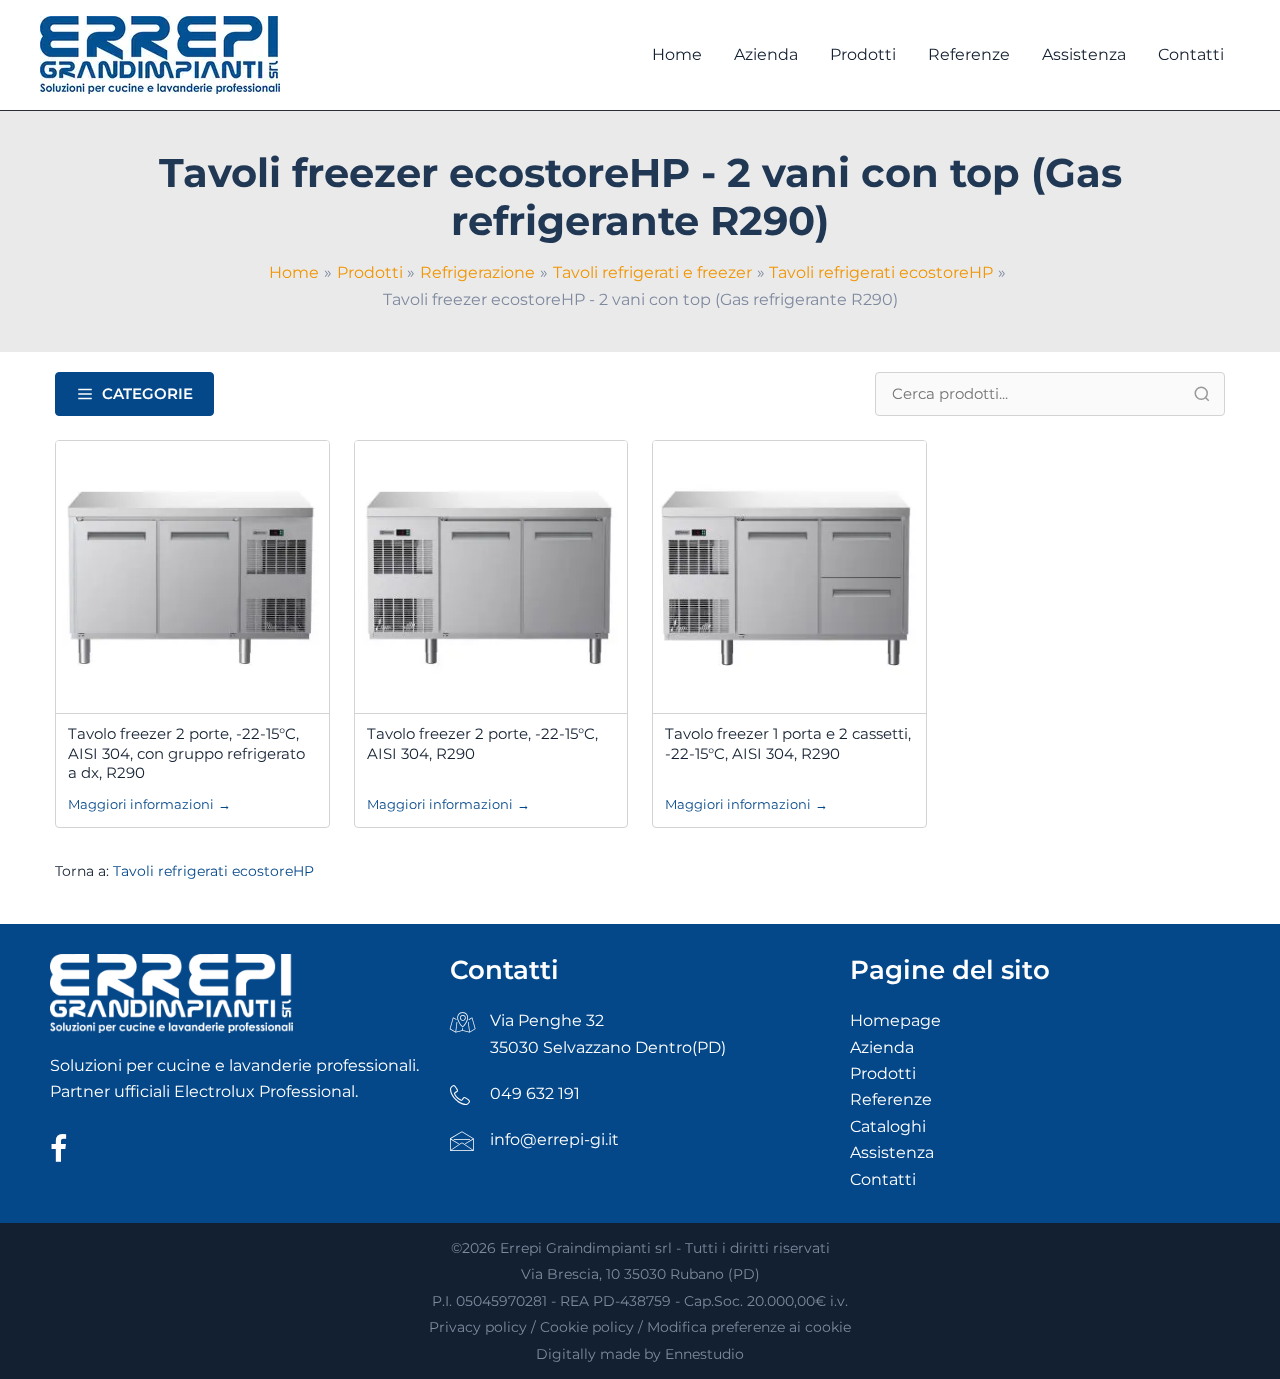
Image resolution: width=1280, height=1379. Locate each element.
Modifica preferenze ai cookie (749, 1327)
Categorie (147, 393)
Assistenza (892, 1152)
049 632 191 (535, 1093)
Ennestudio (704, 1354)
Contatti (883, 1179)
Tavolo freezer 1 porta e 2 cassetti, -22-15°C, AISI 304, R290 (788, 743)
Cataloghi (888, 1126)
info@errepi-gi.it (554, 1139)
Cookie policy (587, 1327)
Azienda (882, 1047)
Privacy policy (478, 1327)
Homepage (895, 1020)
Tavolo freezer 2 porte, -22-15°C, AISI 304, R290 (482, 743)
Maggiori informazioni (149, 804)
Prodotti (883, 1073)
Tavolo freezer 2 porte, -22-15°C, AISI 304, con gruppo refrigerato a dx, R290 (186, 753)
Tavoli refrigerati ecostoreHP (213, 871)
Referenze (891, 1099)
